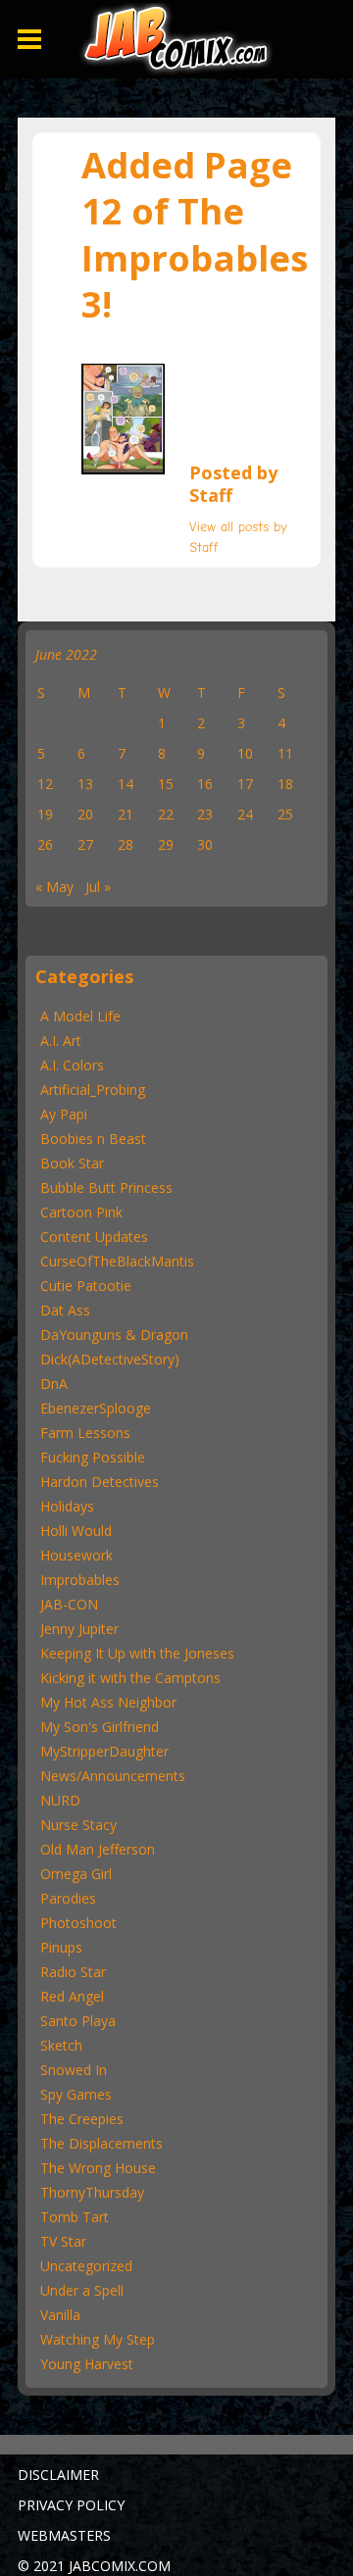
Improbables (80, 1580)
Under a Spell (82, 2290)
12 (45, 784)
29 (166, 844)
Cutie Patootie (86, 1286)
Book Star (72, 1163)
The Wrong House (98, 2168)
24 (245, 814)
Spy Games (76, 2094)
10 (245, 753)
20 (85, 814)
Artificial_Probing (93, 1090)
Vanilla (60, 2315)
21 (126, 814)
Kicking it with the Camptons (130, 1678)
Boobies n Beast (93, 1139)
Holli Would (76, 1531)
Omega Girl (76, 1874)
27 (85, 844)
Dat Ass (65, 1310)
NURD (60, 1800)
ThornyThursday (92, 2192)
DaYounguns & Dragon (114, 1335)
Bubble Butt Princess (106, 1188)
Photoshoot (78, 1923)
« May (54, 887)
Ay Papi (64, 1114)
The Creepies (82, 2119)
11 (285, 753)
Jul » (98, 887)
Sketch (61, 2045)
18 (285, 784)
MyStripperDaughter (104, 1751)
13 (85, 784)
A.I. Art (61, 1040)
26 (45, 844)
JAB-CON (69, 1604)
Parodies (68, 1898)
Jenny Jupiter (79, 1629)
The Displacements (101, 2143)
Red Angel (72, 1996)
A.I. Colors (72, 1065)
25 (285, 814)
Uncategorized (86, 2266)
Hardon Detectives (100, 1482)
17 (245, 784)
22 (166, 814)
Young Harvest (87, 2364)
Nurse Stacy (78, 1825)
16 (205, 784)
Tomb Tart (75, 2217)
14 (126, 784)
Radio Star (73, 1972)
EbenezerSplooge (96, 1408)
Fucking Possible (93, 1457)
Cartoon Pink (81, 1212)
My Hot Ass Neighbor (108, 1702)
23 (205, 814)
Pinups (61, 1947)
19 (45, 814)
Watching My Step (98, 2339)
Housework (76, 1555)
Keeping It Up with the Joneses (137, 1653)
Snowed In (74, 2070)
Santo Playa (78, 2021)
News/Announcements (113, 1776)
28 (126, 844)
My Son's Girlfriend (100, 1727)
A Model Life (80, 1016)
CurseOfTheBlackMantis (117, 1261)
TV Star (63, 2241)
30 (205, 844)
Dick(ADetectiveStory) (110, 1359)
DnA (54, 1384)
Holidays (67, 1506)
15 (166, 784)
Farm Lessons (85, 1433)
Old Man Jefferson (98, 1849)
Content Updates (94, 1237)
